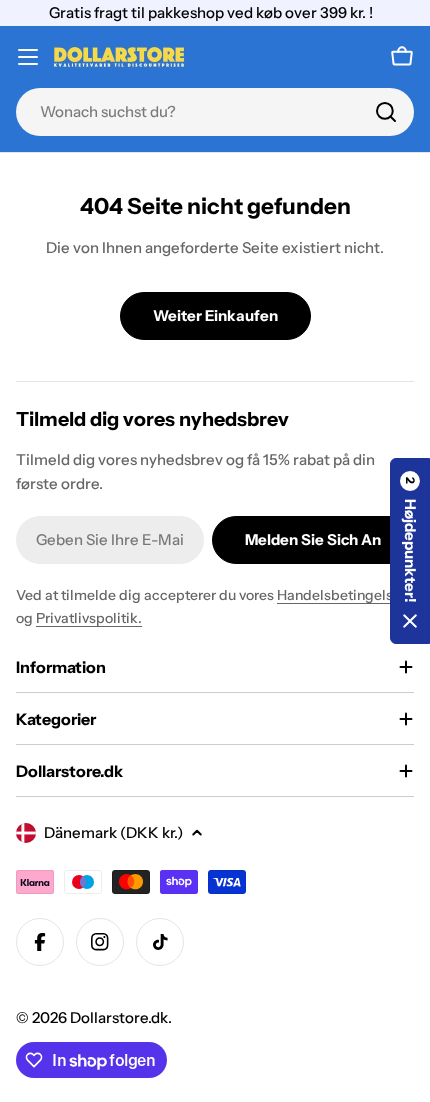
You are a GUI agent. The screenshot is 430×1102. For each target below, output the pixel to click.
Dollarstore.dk (119, 1017)
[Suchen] (386, 112)
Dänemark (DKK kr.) (113, 832)
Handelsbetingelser (341, 595)
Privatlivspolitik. (89, 618)
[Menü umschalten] (28, 57)
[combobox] (215, 112)
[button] (410, 551)
